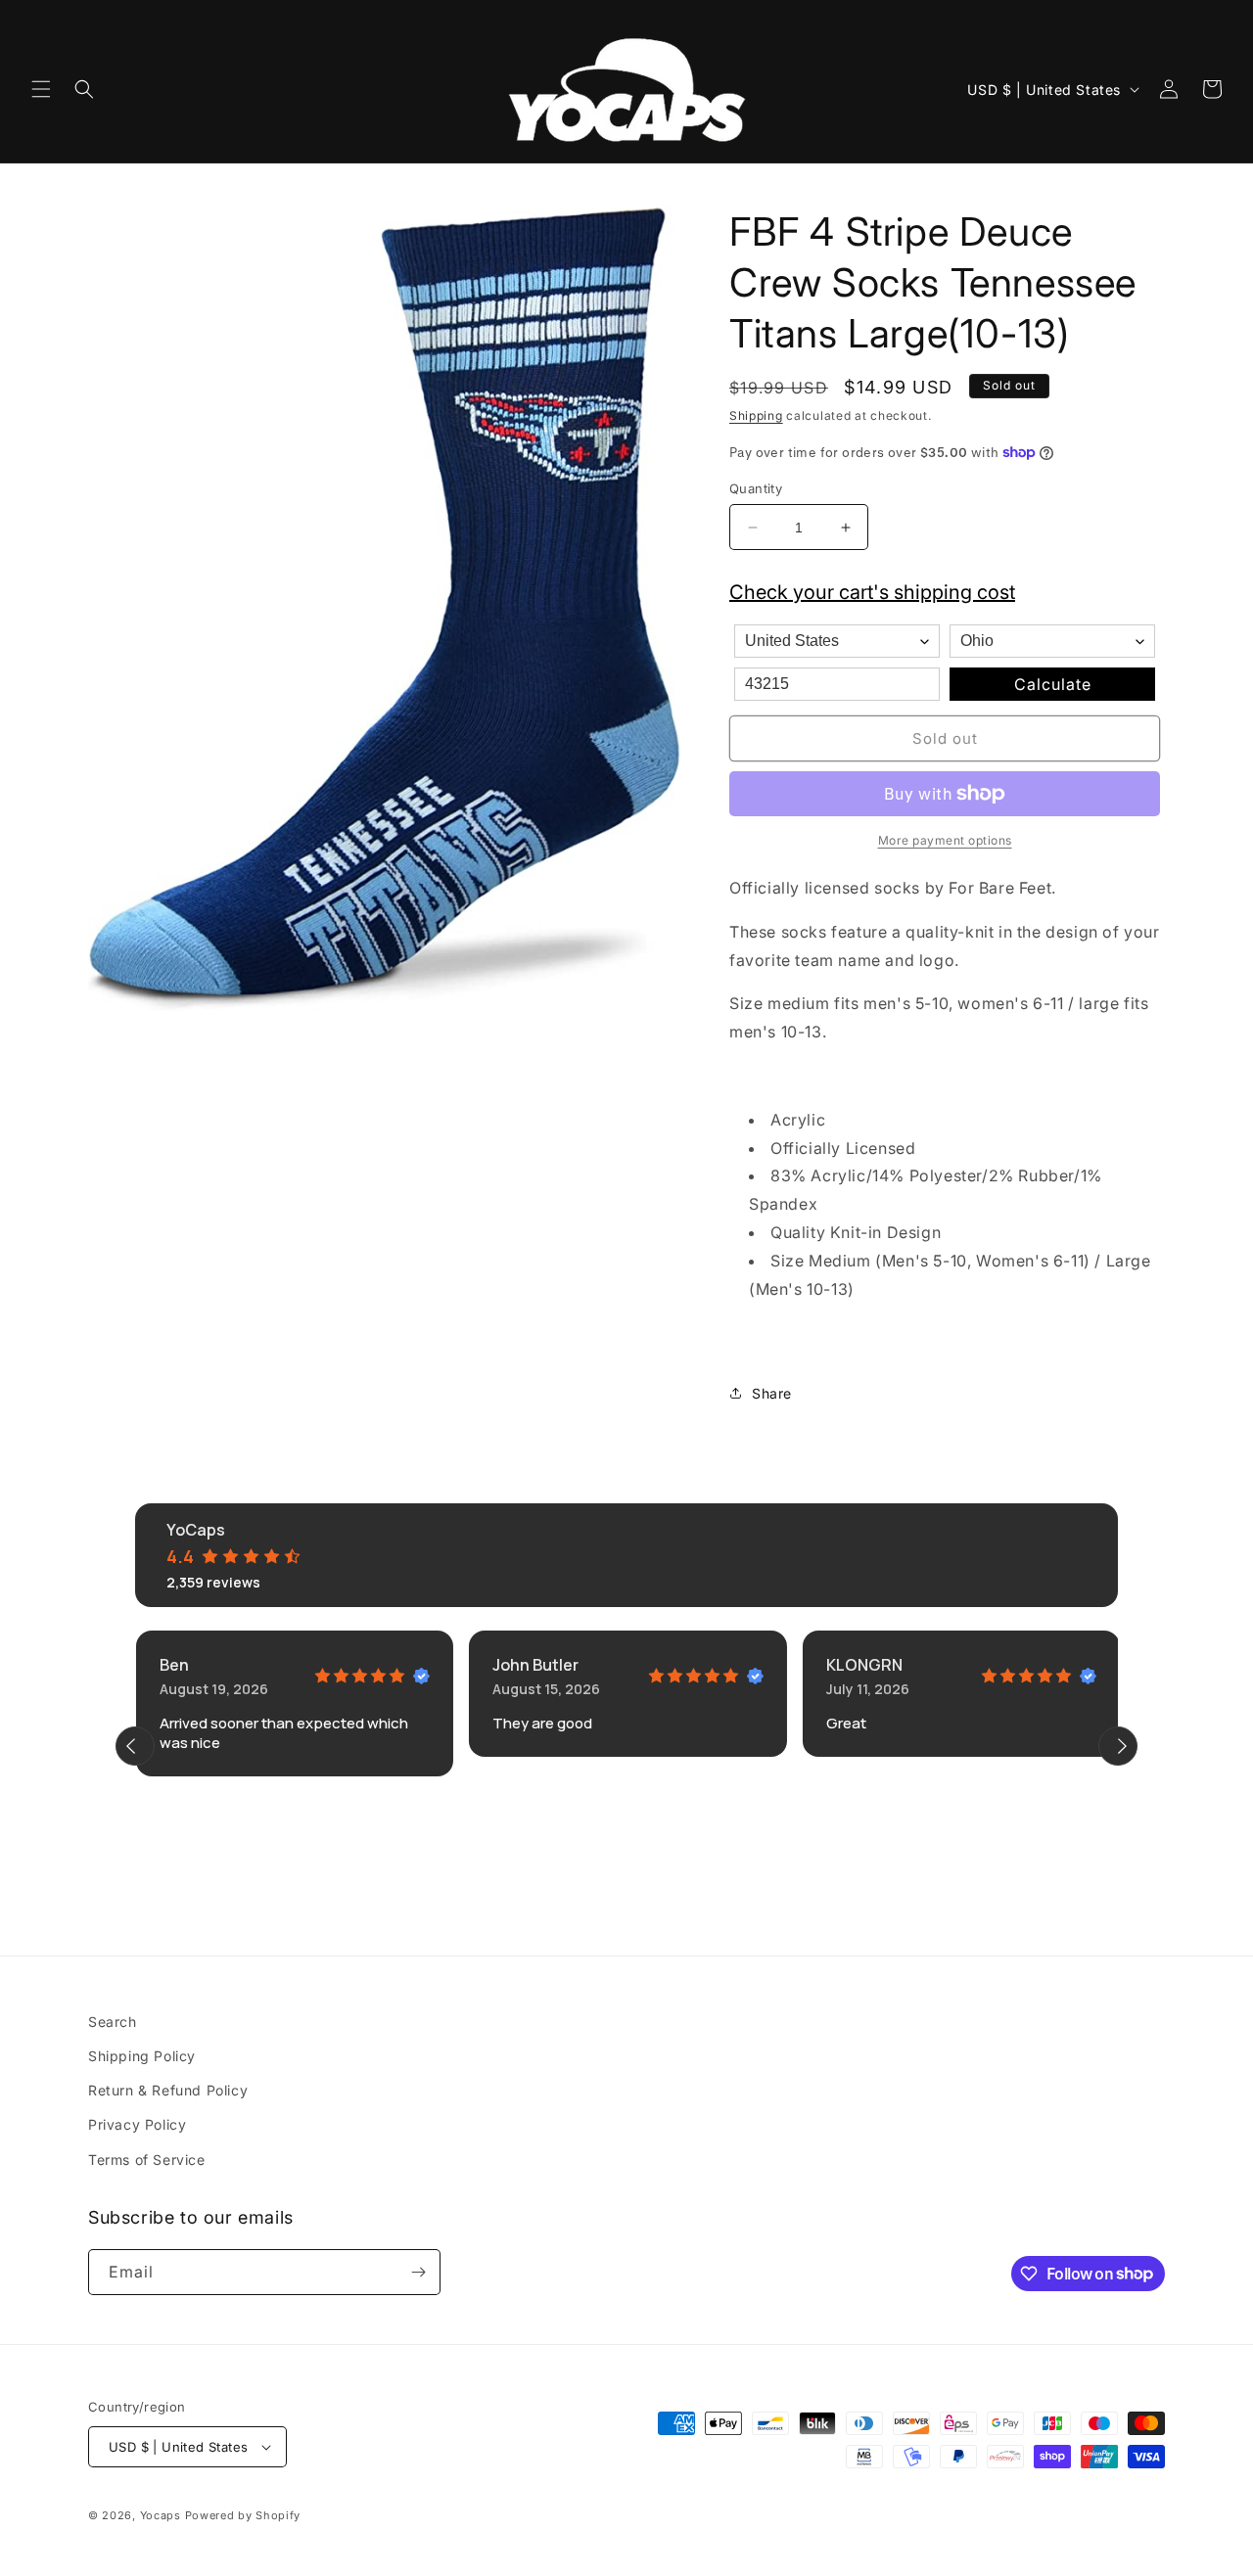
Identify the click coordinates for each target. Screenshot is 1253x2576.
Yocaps (161, 2515)
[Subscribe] (418, 2272)
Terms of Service (147, 2160)
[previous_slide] (135, 1746)
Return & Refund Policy (168, 2091)
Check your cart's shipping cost (872, 592)
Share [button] (772, 1393)
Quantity (756, 488)
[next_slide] (1118, 1746)
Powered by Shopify (243, 2515)
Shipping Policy (142, 2056)
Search (113, 2022)
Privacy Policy (137, 2125)
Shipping (756, 415)
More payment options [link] (945, 840)
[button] (41, 89)
